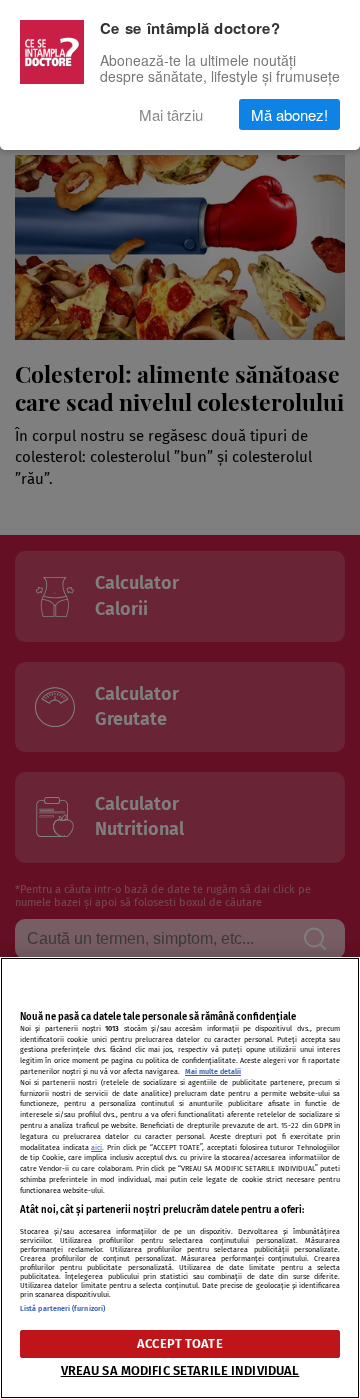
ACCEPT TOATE (180, 1343)
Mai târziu (171, 114)
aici (96, 1147)
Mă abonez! (289, 114)
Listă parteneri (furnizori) (62, 1308)
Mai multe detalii (213, 1071)
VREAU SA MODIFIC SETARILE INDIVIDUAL (180, 1370)
